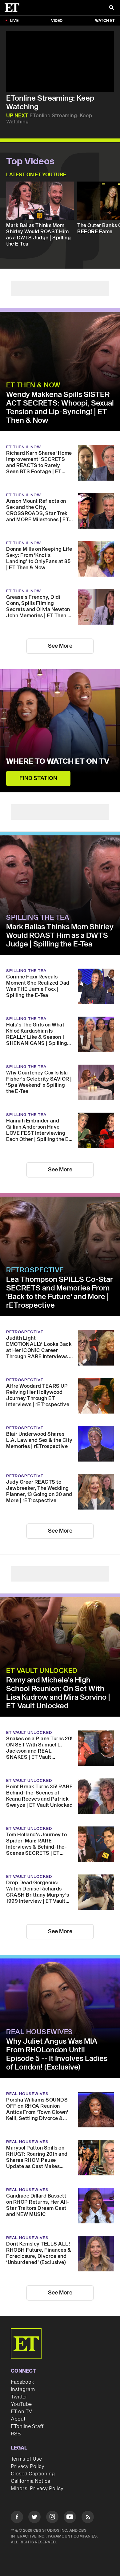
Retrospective (35, 1270)
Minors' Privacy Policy (37, 2489)
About (18, 2419)
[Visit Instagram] (52, 2518)
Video (57, 21)
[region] (60, 61)
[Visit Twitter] (34, 2518)
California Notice (30, 2481)
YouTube (21, 2404)
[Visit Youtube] (70, 2517)
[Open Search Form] (111, 8)
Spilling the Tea (38, 918)
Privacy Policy (28, 2466)
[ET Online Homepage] (14, 8)
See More (60, 646)
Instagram (23, 2390)
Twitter (19, 2397)
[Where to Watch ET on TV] (60, 731)
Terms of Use (26, 2459)
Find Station (38, 778)
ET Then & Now (33, 385)
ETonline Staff (27, 2426)
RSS (16, 2434)
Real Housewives (40, 2032)
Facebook (22, 2382)
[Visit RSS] (88, 2518)
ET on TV (21, 2412)
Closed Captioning (33, 2474)
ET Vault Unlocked (42, 1671)
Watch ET (105, 21)
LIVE (14, 21)
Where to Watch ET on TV (58, 762)
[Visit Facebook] (17, 2518)
